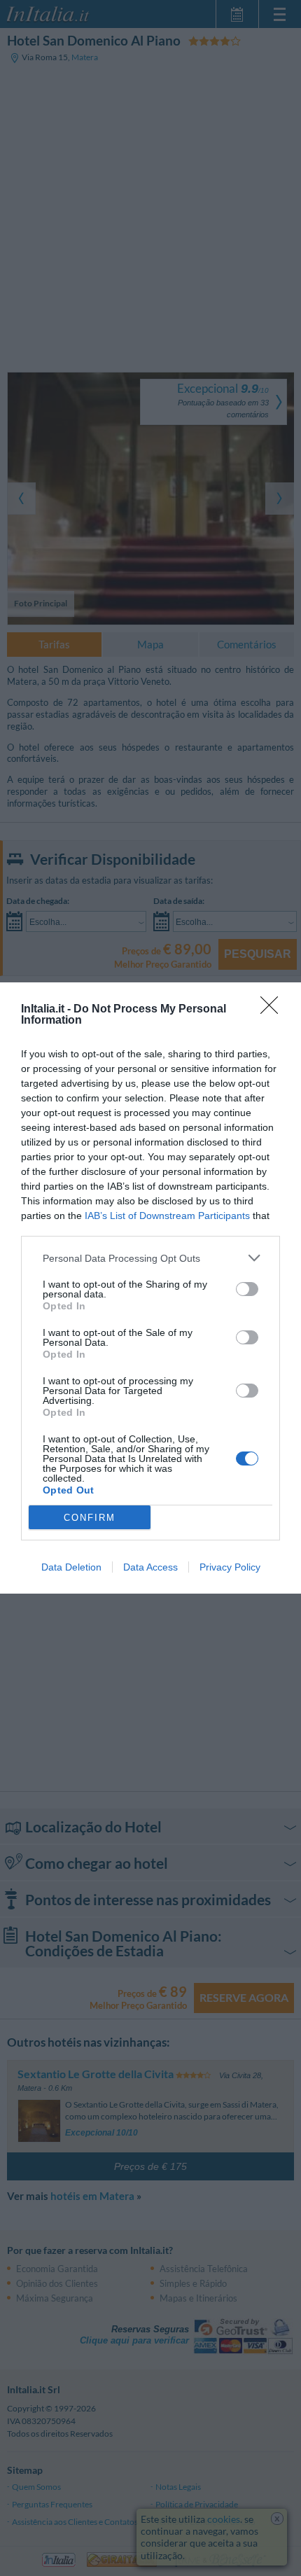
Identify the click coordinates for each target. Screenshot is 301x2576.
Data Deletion (71, 1567)
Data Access (150, 1567)
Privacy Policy (230, 1567)
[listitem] (150, 1258)
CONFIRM (90, 1518)
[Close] (274, 1010)
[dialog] (150, 1288)
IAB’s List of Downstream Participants (167, 1216)
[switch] (247, 1289)
